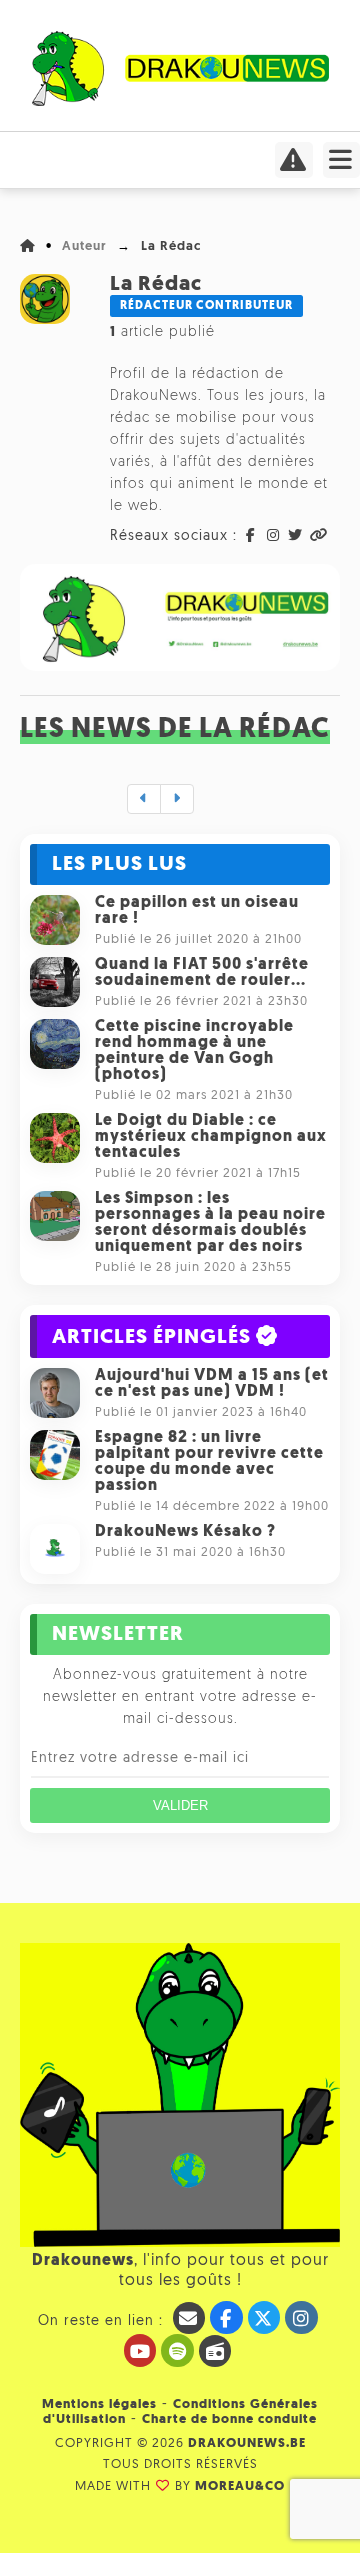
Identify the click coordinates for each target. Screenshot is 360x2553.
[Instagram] (301, 2317)
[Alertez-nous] (294, 165)
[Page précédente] (144, 799)
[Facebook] (226, 2317)
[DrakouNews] (180, 102)
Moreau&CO (240, 2486)
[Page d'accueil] (28, 246)
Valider (180, 1805)
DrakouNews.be (247, 2443)
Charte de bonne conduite (229, 2419)
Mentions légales (99, 2404)
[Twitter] (264, 2317)
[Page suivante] (177, 799)
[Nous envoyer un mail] (189, 2318)
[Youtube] (140, 2350)
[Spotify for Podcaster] (177, 2350)
